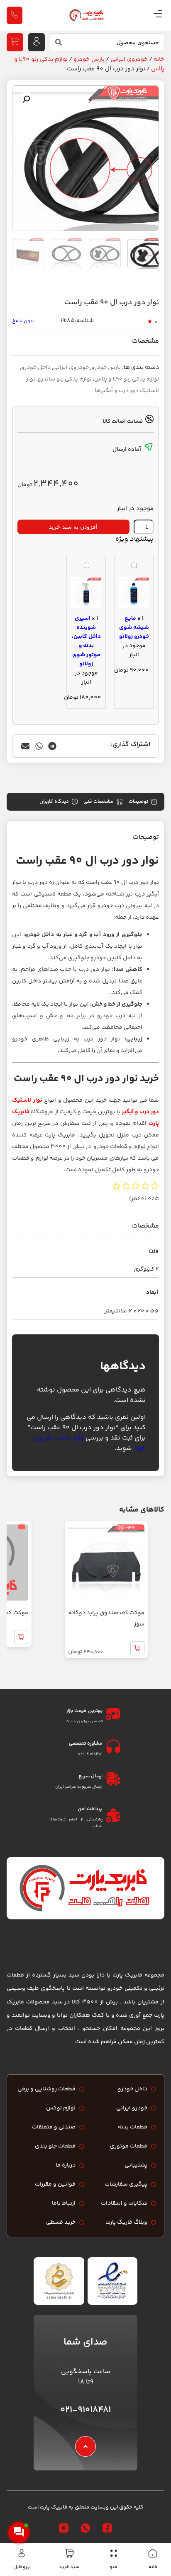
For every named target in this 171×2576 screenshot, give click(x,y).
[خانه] (153, 2553)
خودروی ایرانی (129, 59)
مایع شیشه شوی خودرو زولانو (134, 628)
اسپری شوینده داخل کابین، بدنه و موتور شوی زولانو (86, 641)
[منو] (114, 2553)
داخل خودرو (36, 368)
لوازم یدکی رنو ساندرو (65, 379)
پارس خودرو (89, 59)
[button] (26, 99)
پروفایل (22, 2567)
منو (114, 2567)
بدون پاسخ (23, 321)
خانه (153, 2567)
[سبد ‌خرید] (69, 2553)
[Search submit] (56, 44)
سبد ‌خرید (69, 2567)
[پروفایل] (22, 2553)
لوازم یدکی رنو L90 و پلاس (127, 379)
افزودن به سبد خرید (73, 527)
